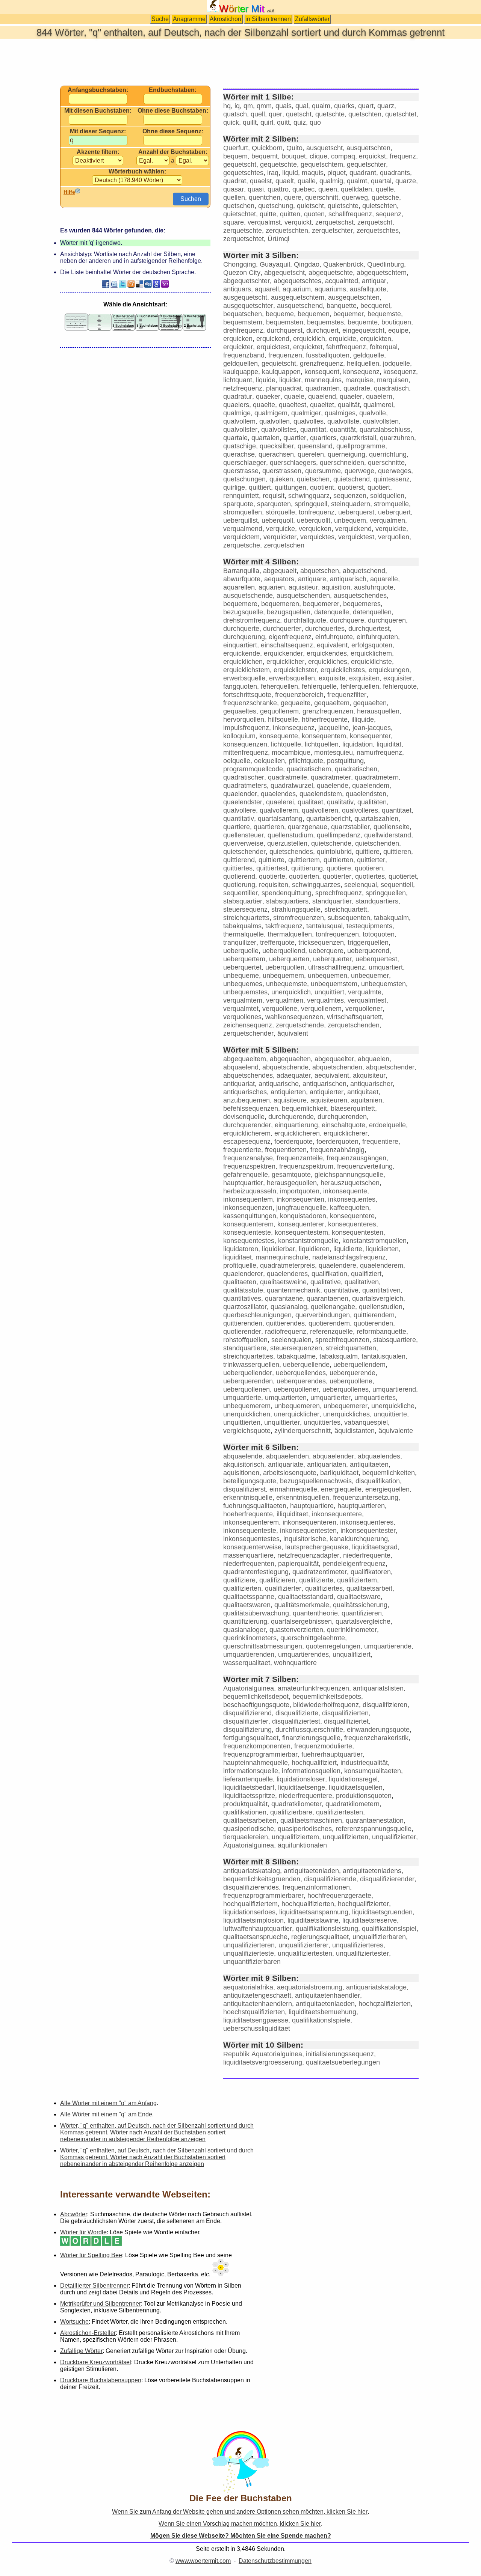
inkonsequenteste (250, 1531)
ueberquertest (376, 959)
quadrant (363, 173)
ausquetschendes (360, 596)
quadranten (323, 388)
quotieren (369, 868)
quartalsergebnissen (301, 1621)
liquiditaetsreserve (370, 1920)
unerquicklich (291, 992)
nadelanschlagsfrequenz (349, 1257)
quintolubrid (334, 852)
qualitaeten (240, 1282)
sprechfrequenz (339, 893)
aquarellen (239, 587)
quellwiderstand (388, 835)
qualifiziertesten (340, 1812)
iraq (273, 173)
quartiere (237, 827)
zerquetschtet (244, 239)
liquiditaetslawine (313, 1920)
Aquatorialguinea (249, 1688)
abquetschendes (248, 1075)
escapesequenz (247, 1142)
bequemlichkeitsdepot (256, 1697)
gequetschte (278, 164)
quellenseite (392, 827)
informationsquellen (311, 1771)
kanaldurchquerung (359, 1539)
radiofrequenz (286, 1332)
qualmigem (271, 413)
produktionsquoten (364, 1796)
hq (227, 106)
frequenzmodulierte (323, 1746)
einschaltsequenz (287, 645)
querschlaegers (293, 463)
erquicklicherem (247, 1133)
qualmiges (340, 413)
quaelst (261, 181)
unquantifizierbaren (252, 1962)
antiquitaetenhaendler (327, 1995)
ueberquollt (314, 520)
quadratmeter (331, 777)
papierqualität (298, 1564)
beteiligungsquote (250, 1481)
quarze (406, 181)
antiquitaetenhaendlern (258, 2004)
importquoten (300, 1191)
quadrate (357, 388)
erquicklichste (371, 662)
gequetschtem (322, 164)
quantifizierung (245, 1621)
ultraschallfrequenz (337, 967)
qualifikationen (245, 1812)
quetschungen (244, 479)
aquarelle (384, 579)
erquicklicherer (346, 1133)
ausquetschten (368, 148)
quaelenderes (287, 1274)
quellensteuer (244, 835)
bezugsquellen (289, 612)
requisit (274, 496)
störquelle (280, 512)
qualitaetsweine (283, 1282)
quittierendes (285, 1323)
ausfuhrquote (374, 587)
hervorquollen (244, 719)
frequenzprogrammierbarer (263, 1896)
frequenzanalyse (248, 1158)
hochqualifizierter (363, 1904)
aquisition (336, 587)
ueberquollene (351, 1381)
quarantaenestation (375, 1820)
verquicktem (241, 537)
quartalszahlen (376, 819)
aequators (279, 579)
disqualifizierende (330, 1879)
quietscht (310, 206)
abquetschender (390, 1067)
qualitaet (310, 802)
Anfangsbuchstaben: (98, 90)
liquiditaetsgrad (375, 1547)
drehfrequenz (243, 330)
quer (275, 114)
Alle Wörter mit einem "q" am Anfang (108, 2103)
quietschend (352, 479)
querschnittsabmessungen (263, 1646)
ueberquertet (242, 967)
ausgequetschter (248, 306)
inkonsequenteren (309, 1522)
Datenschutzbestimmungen (275, 2561)
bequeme (280, 314)
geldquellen (240, 363)
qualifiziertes (324, 1588)
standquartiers (377, 901)
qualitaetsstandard (306, 1597)
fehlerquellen (360, 686)
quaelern (379, 397)
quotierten (304, 876)
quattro (278, 189)
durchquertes (325, 629)
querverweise (243, 843)
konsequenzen (245, 744)
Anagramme (189, 19)
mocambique (291, 753)
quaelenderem (382, 1265)
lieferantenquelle (248, 1779)
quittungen (290, 487)
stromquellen (243, 512)
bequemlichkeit (304, 1109)
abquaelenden (287, 1456)
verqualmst (264, 222)
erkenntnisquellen (303, 1498)
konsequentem (324, 736)
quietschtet (240, 214)
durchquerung (244, 637)
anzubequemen (247, 1100)
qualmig (331, 181)
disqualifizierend (247, 1713)
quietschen (313, 479)
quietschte (343, 206)
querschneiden (342, 463)
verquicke (281, 529)
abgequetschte (331, 273)
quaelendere (337, 1265)
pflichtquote (306, 761)
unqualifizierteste (249, 1953)
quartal (381, 181)
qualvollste (343, 421)
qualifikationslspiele (321, 2020)
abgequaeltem (245, 1059)
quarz (386, 106)
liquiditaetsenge (302, 1787)
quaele (294, 397)
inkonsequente (345, 1191)
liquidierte (348, 1249)
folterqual (384, 347)
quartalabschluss (385, 430)
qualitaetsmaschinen (311, 1820)
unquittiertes (322, 1422)
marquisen (393, 380)
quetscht (299, 114)
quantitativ (239, 819)
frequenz (403, 156)
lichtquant (238, 380)
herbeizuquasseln (250, 1191)
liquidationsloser (301, 1779)
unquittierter (282, 1422)
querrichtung (388, 454)
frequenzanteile (300, 1158)
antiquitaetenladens (372, 1871)
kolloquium (239, 736)
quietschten (380, 206)
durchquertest (369, 629)
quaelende (333, 786)
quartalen (265, 438)
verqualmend (243, 529)
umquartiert (386, 967)
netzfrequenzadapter (308, 1555)
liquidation (358, 744)
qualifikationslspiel (389, 1929)
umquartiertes (375, 1398)
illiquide (363, 719)
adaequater (294, 1075)
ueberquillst (240, 520)
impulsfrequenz (246, 728)
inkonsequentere (337, 1514)
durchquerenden (342, 1117)
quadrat (235, 181)
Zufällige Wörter (81, 2351)
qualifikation (329, 1274)
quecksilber (277, 446)
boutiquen (396, 322)
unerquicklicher (297, 1414)
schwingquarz (309, 496)
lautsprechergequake (317, 1547)
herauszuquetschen (350, 1183)
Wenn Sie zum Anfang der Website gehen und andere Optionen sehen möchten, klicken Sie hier (240, 2512)
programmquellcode (253, 769)
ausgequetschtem (298, 297)
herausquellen (378, 711)
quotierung (239, 885)
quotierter (337, 876)
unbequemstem (334, 984)
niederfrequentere (306, 1796)
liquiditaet (237, 1257)
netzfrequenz (243, 388)
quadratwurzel (292, 786)
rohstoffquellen (245, 1340)
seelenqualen (291, 1340)
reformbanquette (381, 1332)
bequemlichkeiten (389, 1473)
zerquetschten (287, 231)
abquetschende (285, 1067)
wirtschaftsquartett (354, 1017)
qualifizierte (316, 1580)
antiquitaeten (369, 1464)
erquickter (238, 347)
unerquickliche (393, 1406)
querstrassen (282, 471)
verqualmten (285, 1000)
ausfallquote (368, 289)
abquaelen (374, 1059)
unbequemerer (346, 1406)
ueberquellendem (359, 1365)
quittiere (368, 852)
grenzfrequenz (321, 363)
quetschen (239, 206)
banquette (342, 306)
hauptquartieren (361, 1506)
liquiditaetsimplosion (253, 1920)
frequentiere (380, 1142)
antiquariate (286, 1464)
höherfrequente (325, 719)
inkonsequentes (352, 1199)
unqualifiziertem (295, 1837)
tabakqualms (242, 926)
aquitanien (367, 1100)
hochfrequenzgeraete (339, 1896)
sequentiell (397, 885)
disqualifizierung (247, 1730)
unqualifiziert (352, 1654)
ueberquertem (244, 959)
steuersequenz (245, 909)
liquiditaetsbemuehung (322, 2012)
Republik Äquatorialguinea (263, 2054)
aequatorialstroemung (310, 1987)
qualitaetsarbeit (369, 1588)
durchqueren (387, 620)
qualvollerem (279, 810)
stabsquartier (243, 901)
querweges (395, 471)
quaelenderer (243, 1274)
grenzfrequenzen (328, 711)
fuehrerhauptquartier (332, 1754)
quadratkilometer (296, 1804)
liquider (290, 380)
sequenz (389, 214)
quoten (314, 214)
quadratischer (244, 777)
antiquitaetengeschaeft (257, 1995)
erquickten (376, 339)
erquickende (242, 653)
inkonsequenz (294, 728)
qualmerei (378, 405)
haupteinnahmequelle (256, 1763)
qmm (264, 106)
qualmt (357, 181)
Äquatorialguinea (249, 1845)
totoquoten (379, 934)
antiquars (237, 289)
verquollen (394, 537)
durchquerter (282, 629)
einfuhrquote (334, 637)
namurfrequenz (379, 753)
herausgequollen (292, 1183)
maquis (313, 173)
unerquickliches (346, 1414)
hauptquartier (243, 1183)
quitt (283, 122)
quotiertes (370, 876)
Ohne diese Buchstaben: (173, 111)
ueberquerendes (301, 1381)
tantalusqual (324, 926)
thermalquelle (244, 934)
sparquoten (274, 504)
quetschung (276, 206)
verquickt (298, 222)
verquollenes (242, 1017)
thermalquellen (290, 934)
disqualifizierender (387, 1879)
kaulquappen (281, 372)
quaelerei (280, 802)
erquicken (238, 339)
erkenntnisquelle (248, 1498)
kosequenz (400, 372)
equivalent (332, 645)
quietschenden (377, 843)
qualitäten (372, 802)
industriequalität (364, 1763)
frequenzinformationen (316, 1887)
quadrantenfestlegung (256, 1572)
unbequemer (370, 976)
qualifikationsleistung (327, 1929)
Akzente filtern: (98, 152)
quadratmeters (245, 786)
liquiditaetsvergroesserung (263, 2062)
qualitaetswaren (247, 1605)
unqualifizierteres (358, 1945)
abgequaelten (290, 1059)
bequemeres (362, 604)
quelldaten (356, 189)
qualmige (237, 413)
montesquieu (334, 753)
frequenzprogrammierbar (260, 1754)
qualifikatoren (371, 1572)
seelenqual (361, 885)
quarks (344, 106)
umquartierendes (303, 1654)
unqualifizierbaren (379, 1937)
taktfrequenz (284, 926)
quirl (267, 122)
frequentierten (286, 1150)
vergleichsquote (247, 1431)
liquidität (389, 744)
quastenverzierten (296, 1630)
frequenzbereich (299, 695)
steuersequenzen (296, 1348)
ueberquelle (241, 951)
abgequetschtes (297, 281)
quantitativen (381, 1290)
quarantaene (284, 1299)
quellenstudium (290, 835)
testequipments (369, 926)
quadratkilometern (352, 1804)
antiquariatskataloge (376, 1987)
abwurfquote (242, 579)
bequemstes (325, 322)
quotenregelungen (333, 1646)
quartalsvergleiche (363, 1621)
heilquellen (363, 363)
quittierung (307, 868)
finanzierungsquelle (311, 1738)
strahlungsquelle (296, 909)
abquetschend (364, 571)
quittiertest (272, 868)
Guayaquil (275, 264)
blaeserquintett (353, 1109)
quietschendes (291, 852)
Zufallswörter (312, 19)
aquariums (330, 289)
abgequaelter (334, 1059)
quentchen (265, 198)
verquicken (315, 529)
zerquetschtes (378, 231)
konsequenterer (301, 1224)
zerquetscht (375, 222)
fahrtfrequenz (346, 347)
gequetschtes (243, 173)
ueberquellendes (301, 1373)
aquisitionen (241, 1473)
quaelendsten (366, 794)
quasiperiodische (249, 1829)
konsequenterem (248, 1224)
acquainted (342, 281)
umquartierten (286, 1398)
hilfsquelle (283, 719)
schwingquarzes (316, 885)
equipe (398, 330)
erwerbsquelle (244, 678)
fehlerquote (400, 686)
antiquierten (288, 1092)
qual (302, 106)
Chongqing (240, 264)
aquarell (267, 289)
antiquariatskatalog (252, 1871)
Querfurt (236, 148)
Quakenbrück (343, 264)
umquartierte (242, 1398)
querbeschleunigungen (257, 1315)
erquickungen (389, 670)
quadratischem (309, 769)
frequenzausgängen (356, 1158)
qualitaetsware (359, 1597)
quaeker (268, 397)
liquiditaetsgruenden (382, 1912)
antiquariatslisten (378, 1688)
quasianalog (289, 1307)
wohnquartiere (295, 1663)
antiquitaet (363, 1092)
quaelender (240, 794)
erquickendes (327, 653)
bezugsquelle (243, 612)
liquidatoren (241, 1249)
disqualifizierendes (251, 1887)
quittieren (397, 852)
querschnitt (322, 198)
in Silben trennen (268, 19)
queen (328, 189)
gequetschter (366, 164)
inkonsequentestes (251, 1539)
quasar (234, 189)
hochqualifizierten (308, 1904)
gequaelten (370, 703)
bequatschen (243, 314)
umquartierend (394, 1389)
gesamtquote (291, 1175)
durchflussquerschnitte (309, 1730)
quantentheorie (315, 1613)
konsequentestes (249, 1241)
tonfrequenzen (337, 934)
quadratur (238, 397)
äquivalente (396, 1431)
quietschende (331, 843)
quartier (295, 438)
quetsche (385, 198)
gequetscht (240, 164)
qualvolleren (320, 810)
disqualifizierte (297, 1713)
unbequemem (283, 976)
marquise (359, 380)
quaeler (351, 397)
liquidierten (382, 1249)
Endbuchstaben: (173, 90)
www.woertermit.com (203, 2561)
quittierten (338, 860)
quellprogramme (361, 446)
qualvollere (240, 810)
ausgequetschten (354, 297)
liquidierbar (278, 1249)
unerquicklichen (247, 1414)
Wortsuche (74, 2322)
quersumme (323, 471)
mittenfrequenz (246, 753)
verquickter (280, 537)
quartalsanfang (280, 819)
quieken (281, 479)
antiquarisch (348, 579)
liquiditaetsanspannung (314, 1912)
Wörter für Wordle (83, 2232)
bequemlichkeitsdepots (327, 1697)
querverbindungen (323, 1315)
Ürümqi (278, 239)
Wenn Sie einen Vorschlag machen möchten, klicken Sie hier (240, 2524)
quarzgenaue (308, 827)
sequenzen (350, 496)
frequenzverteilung (365, 1166)
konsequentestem (301, 1232)
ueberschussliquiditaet (257, 2029)
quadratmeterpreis (287, 1265)
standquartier (332, 901)
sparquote (238, 504)
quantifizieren (362, 1613)
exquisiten (364, 678)
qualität (349, 405)
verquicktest (356, 537)
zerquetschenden (354, 1025)
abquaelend (241, 1067)
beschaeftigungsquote (256, 1705)
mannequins (323, 380)
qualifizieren (277, 1580)
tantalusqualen (383, 1356)
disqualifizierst (244, 1489)
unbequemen (327, 976)
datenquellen (372, 612)
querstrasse (241, 471)
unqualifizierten (346, 1837)
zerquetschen (284, 545)
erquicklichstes (343, 670)
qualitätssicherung (360, 1605)
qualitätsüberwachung (256, 1613)
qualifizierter (283, 1588)
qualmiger (306, 413)
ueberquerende (352, 1373)
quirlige (234, 487)
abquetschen (320, 571)
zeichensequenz (248, 1025)
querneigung (346, 454)
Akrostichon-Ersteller (88, 2333)
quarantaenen (327, 1299)
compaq (343, 156)
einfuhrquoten (377, 637)
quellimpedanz (339, 835)
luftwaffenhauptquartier (258, 1929)
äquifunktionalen (302, 1845)
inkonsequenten (300, 1199)
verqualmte (365, 992)
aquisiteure (290, 1100)
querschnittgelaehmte (313, 1638)
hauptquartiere (312, 1506)
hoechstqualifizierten (254, 2012)
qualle (307, 181)
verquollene (280, 1009)
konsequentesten (358, 1232)
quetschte (330, 114)
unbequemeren (297, 1406)
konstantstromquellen (374, 1241)
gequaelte (296, 703)
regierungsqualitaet (320, 1937)
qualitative (326, 1282)
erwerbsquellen (292, 678)
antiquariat (239, 1084)
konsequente (279, 736)
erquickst (372, 156)
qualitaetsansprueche (255, 1937)
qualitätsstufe (243, 1290)
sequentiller (240, 893)
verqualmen (387, 520)
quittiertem (304, 860)
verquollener (364, 1009)
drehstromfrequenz (252, 620)
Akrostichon (225, 19)
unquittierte (390, 1414)
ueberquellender (248, 1373)
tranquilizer (240, 943)
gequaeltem (332, 703)
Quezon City (242, 273)
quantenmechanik (293, 1290)
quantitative (341, 1290)
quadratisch (391, 388)
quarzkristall (358, 438)
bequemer (349, 314)
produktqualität (245, 1804)
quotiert (379, 487)
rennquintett (241, 496)
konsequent (322, 372)
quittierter (371, 860)
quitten (290, 214)
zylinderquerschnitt (303, 1431)
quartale (235, 438)
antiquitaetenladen (311, 1871)
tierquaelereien (246, 1837)
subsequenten (349, 918)
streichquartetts (246, 918)
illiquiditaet (292, 1514)
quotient (322, 487)
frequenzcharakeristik (376, 1738)
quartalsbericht (328, 819)
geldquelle (369, 355)
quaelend (322, 397)
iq (237, 106)
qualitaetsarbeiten (250, 1820)
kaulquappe (241, 372)
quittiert (260, 487)
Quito (294, 148)
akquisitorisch (244, 1464)
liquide (266, 380)
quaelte (264, 405)
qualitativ (340, 802)
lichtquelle (286, 744)
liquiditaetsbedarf (249, 1787)
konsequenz (361, 372)
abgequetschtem (382, 273)
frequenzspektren (249, 1166)
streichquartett (346, 909)
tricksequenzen (321, 943)
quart (366, 106)
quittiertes (238, 868)
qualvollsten (381, 421)
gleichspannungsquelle (349, 1175)
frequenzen (285, 355)
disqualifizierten (345, 1713)
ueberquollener (296, 1389)
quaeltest (293, 405)
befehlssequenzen (251, 1109)
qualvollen (275, 421)
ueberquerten (289, 959)
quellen (234, 198)
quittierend (239, 860)
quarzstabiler (350, 827)
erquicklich (309, 339)
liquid (290, 173)
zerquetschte (243, 231)
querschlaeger (245, 463)
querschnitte (386, 463)
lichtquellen (322, 744)
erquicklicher (285, 662)
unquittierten (242, 1422)
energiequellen (387, 1489)
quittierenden (243, 1323)
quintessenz (392, 479)
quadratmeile (287, 777)
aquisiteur (303, 587)
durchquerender (247, 1125)
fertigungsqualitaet (251, 1738)
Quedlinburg (386, 264)
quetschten (365, 114)
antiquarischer (371, 1084)
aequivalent (332, 1075)
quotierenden (373, 1323)
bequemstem (243, 322)
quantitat (313, 430)
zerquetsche (242, 545)
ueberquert (394, 512)
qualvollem (239, 421)
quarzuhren (397, 438)
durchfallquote (305, 620)
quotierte (272, 876)
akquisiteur (369, 1075)
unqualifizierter (394, 1837)
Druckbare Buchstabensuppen (101, 2380)
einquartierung (296, 1125)
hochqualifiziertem (250, 1904)
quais (284, 106)
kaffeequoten (349, 1208)
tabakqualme (296, 1356)
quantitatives (242, 1299)
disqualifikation (378, 1481)
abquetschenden (337, 1067)
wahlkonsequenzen (294, 1017)
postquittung (345, 761)
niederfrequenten (249, 1564)
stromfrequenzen (299, 918)
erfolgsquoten (372, 645)
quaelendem (371, 786)
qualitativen (362, 1282)
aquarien (272, 587)
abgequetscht (284, 273)
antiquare (312, 579)
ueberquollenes (346, 1389)
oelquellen (269, 761)
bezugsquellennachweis (316, 1481)
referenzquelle (331, 1332)
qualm (321, 106)
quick (231, 122)
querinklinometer (352, 1630)
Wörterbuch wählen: (137, 172)
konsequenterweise (252, 1547)
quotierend (239, 876)
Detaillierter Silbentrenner (94, 2286)
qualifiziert (366, 1274)
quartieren (269, 827)
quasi (256, 189)
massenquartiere (248, 1555)
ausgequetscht (245, 297)
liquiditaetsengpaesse (256, 2020)
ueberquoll (277, 520)
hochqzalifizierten (385, 2004)
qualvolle (373, 413)
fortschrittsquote (247, 695)
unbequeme (241, 976)
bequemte (363, 322)
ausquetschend (300, 306)
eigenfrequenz (290, 637)
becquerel (375, 306)
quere (293, 198)
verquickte (391, 529)
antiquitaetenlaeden (325, 2004)
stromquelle (391, 504)
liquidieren (314, 1249)
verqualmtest (367, 1000)
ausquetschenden (303, 596)
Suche (160, 19)
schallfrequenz (350, 214)
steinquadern (351, 504)
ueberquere (326, 951)
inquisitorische (305, 1539)
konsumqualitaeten (373, 1771)
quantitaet (397, 810)
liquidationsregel (353, 1779)
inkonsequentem (248, 1199)
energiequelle (341, 1489)
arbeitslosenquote (290, 1473)
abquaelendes (379, 1456)
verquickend (353, 529)
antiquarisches (245, 1092)
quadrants (395, 173)
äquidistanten (355, 1431)
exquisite (332, 678)
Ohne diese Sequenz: (173, 131)
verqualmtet (241, 1009)
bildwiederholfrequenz (326, 1705)
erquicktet (308, 347)
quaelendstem (321, 794)
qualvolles (309, 421)
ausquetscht (324, 148)
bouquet (294, 156)
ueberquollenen (247, 1389)
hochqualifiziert (314, 1763)
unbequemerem (247, 1406)
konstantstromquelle (308, 1241)
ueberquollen (285, 967)
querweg (355, 198)
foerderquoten (337, 1142)
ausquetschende (248, 596)
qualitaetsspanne (249, 1597)
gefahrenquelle (246, 1175)
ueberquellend (284, 951)
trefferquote (277, 943)
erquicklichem (371, 653)
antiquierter (327, 1092)
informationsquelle (251, 1771)
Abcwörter (74, 2214)
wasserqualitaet (247, 1663)
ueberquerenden (248, 1381)
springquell (311, 504)
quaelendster (243, 802)
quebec (303, 189)
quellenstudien (381, 1307)
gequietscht (279, 363)
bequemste (384, 314)
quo (315, 122)
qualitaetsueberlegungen (343, 2062)
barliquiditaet (339, 1473)
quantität (343, 430)
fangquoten (240, 686)
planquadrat (284, 388)
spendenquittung (287, 893)
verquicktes (317, 537)
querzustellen (287, 843)
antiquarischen (324, 1084)
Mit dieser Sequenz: (98, 131)
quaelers (236, 405)
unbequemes (243, 984)
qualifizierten (242, 1588)
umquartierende (388, 1646)
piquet (337, 173)
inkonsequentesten (308, 1531)
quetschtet (401, 114)
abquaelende (243, 1456)
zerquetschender (248, 1033)
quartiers (323, 438)
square (234, 222)
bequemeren (280, 604)
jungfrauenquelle (301, 1208)
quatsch (235, 114)
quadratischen (356, 769)
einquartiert (240, 645)
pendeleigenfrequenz (354, 1564)
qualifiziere (239, 1580)
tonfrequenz (317, 512)
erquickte (343, 339)
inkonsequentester (368, 1531)
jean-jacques (372, 728)
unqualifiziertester (362, 1953)
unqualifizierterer (303, 1945)
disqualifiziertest (296, 1721)
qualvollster (240, 430)
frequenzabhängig (337, 1150)
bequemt (265, 156)
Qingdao (307, 264)
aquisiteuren (329, 1100)
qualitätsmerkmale (302, 1605)
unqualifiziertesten (305, 1953)
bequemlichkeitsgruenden (262, 1879)
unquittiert (329, 992)
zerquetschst (334, 222)
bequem (235, 156)
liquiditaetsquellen (356, 1787)
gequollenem (279, 711)
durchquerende (291, 1117)
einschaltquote (343, 1125)
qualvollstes (279, 430)
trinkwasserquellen (251, 1365)
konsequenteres (352, 1224)
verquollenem (321, 1009)
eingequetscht (363, 330)
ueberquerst (356, 512)
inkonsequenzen (248, 1208)
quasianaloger (244, 1630)
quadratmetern (377, 777)
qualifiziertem (357, 1580)
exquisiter (398, 678)
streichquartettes (248, 1356)
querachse (239, 454)
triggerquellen (368, 943)
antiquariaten (327, 1464)
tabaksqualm (339, 1356)
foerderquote (293, 1142)
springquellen (386, 893)
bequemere (240, 604)
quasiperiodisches (305, 1829)
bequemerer (321, 604)
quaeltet (322, 405)
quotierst (351, 487)
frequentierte (242, 1150)
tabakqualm (391, 918)
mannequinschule (282, 1257)
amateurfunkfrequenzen (313, 1688)
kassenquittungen (250, 1216)
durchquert (322, 330)
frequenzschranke (250, 703)
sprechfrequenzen (342, 1340)
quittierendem (374, 1315)
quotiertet (403, 876)
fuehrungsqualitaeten (255, 1506)
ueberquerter (332, 959)
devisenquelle (244, 1117)
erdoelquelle (387, 1125)
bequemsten (285, 322)
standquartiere (245, 1348)
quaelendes (278, 794)
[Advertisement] (240, 62)
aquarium (297, 289)
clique (318, 156)
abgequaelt (280, 571)
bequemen (314, 314)
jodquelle (396, 363)
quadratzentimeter (320, 1572)
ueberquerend (368, 951)
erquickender (283, 653)
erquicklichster (295, 670)
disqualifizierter (246, 1721)
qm (248, 106)
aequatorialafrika (248, 1987)
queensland (315, 446)
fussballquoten (328, 355)
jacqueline (334, 728)
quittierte (272, 860)
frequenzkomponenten (257, 1746)
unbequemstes (245, 992)
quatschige (240, 446)
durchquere (347, 620)
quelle (385, 189)
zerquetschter (332, 231)
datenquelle (332, 612)
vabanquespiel (366, 1422)
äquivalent (293, 1033)
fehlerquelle (319, 686)
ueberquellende (306, 1365)
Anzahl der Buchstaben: (173, 152)
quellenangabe (333, 1307)
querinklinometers (250, 1638)
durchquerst (285, 330)
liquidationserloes (249, 1912)
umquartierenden (249, 1654)
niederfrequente (367, 1555)
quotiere (339, 868)
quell (258, 114)
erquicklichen (243, 662)
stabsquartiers (287, 901)
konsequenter (370, 736)
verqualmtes (325, 1000)
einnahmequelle (293, 1489)
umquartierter (330, 1398)
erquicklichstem (247, 670)
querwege (359, 471)
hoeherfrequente (248, 1514)
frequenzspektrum (306, 1166)
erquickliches (328, 662)
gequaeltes (240, 711)
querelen (311, 454)
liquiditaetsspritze (249, 1796)
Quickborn (267, 148)
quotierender (242, 1332)
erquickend (273, 339)
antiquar (374, 281)
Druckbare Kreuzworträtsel (96, 2362)
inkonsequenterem (251, 1522)
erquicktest (273, 347)
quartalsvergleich (378, 1299)
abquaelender (333, 1456)
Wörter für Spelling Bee (91, 2255)
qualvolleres (360, 810)
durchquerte (241, 629)
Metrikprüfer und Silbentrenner (101, 2304)
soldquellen (387, 496)
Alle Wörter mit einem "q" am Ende (106, 2114)
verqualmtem (243, 1000)
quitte (268, 214)
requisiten (274, 885)
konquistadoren (303, 1216)
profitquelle (240, 1265)
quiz (300, 122)
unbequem (350, 520)
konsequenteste (247, 1232)
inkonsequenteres (367, 1522)
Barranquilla (241, 571)
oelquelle (237, 761)
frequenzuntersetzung (366, 1498)
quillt (250, 122)
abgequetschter (247, 281)
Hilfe (69, 192)
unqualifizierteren (249, 1945)
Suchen (191, 199)
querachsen (276, 454)
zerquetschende (300, 1025)
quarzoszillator (245, 1307)
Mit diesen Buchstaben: (98, 111)
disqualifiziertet (346, 1721)
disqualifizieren (385, 1705)
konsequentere (352, 1216)
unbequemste (287, 984)
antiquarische (279, 1084)
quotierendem (329, 1323)
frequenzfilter (347, 695)
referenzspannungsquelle (374, 1829)
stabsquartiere (395, 1340)
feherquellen (279, 686)
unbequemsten (383, 984)
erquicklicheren (297, 1133)
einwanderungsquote (378, 1730)
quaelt (285, 181)
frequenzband (244, 355)
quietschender (244, 852)
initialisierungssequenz (340, 2054)
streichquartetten (351, 1348)
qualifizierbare (291, 1812)
